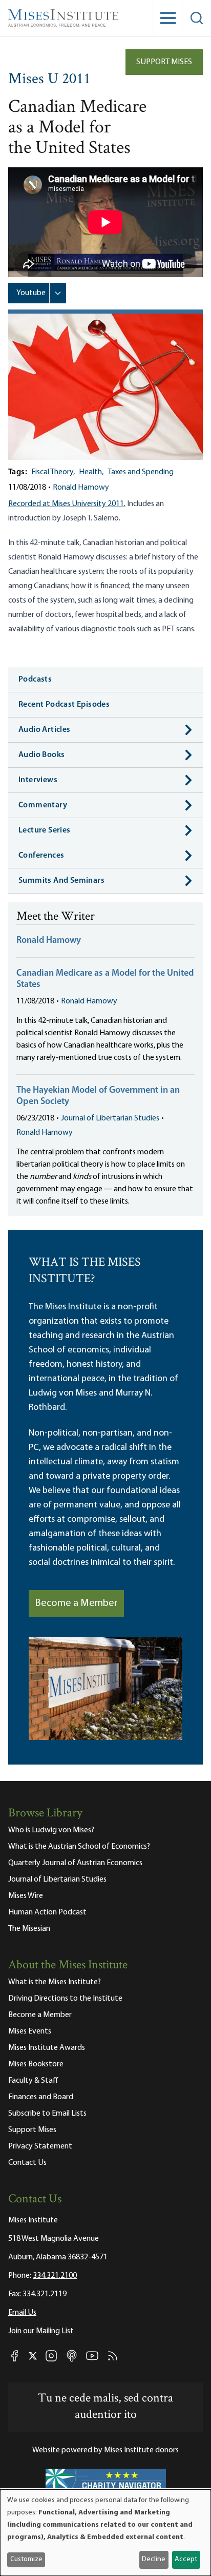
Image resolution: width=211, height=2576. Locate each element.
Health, (91, 472)
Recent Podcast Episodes (64, 705)
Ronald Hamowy (81, 488)
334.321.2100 (55, 2276)
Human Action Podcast (47, 1912)
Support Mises (164, 62)
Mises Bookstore (36, 2064)
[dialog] (105, 2533)
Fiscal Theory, (53, 472)
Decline (154, 2559)
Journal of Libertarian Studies (110, 1118)
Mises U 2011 (49, 80)
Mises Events (30, 2031)
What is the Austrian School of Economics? (79, 1847)
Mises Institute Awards (47, 2048)
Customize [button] (26, 2559)
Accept (186, 2559)
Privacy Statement (40, 2146)
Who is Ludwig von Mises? (51, 1830)
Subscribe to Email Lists (47, 2114)
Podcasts (35, 680)
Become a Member (76, 1603)
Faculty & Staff (33, 2081)
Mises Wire (26, 1896)
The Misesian (29, 1929)
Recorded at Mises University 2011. (67, 504)
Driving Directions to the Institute (65, 1999)
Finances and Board (41, 2097)
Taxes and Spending (141, 472)
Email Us (22, 2313)
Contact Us (27, 2163)
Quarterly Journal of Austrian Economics (75, 1863)
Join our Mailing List (41, 2331)
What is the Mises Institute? (55, 1982)
